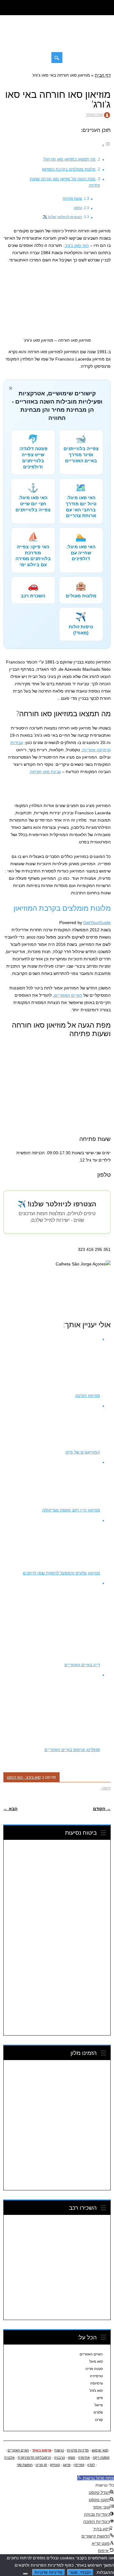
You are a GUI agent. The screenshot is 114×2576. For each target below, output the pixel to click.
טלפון (78, 208)
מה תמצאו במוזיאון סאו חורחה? (69, 159)
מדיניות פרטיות (78, 2450)
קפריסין (79, 2465)
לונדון (91, 2465)
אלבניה (10, 2458)
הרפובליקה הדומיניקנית (35, 2458)
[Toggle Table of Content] (106, 145)
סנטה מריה (94, 2369)
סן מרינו (41, 2465)
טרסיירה (96, 2376)
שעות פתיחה (72, 198)
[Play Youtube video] (57, 1290)
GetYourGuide (97, 922)
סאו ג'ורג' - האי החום (24, 1777)
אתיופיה (84, 2458)
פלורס (98, 2412)
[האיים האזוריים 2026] (57, 41)
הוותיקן (55, 2465)
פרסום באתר (42, 2450)
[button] (96, 2478)
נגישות (59, 2450)
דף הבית (103, 75)
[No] (26, 2574)
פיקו (100, 2398)
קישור (106, 1788)
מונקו (72, 2458)
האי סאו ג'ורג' (77, 245)
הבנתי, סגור (80, 2572)
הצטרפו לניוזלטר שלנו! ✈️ (62, 217)
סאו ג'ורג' (96, 2391)
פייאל (99, 2405)
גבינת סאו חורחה (45, 772)
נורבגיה (60, 2458)
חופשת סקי (25, 2465)
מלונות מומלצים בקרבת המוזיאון (69, 169)
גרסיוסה (97, 2383)
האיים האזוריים (68, 995)
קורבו (99, 2420)
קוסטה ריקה (101, 2458)
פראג (67, 2465)
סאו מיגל (96, 2362)
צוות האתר (94, 115)
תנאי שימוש (100, 2450)
